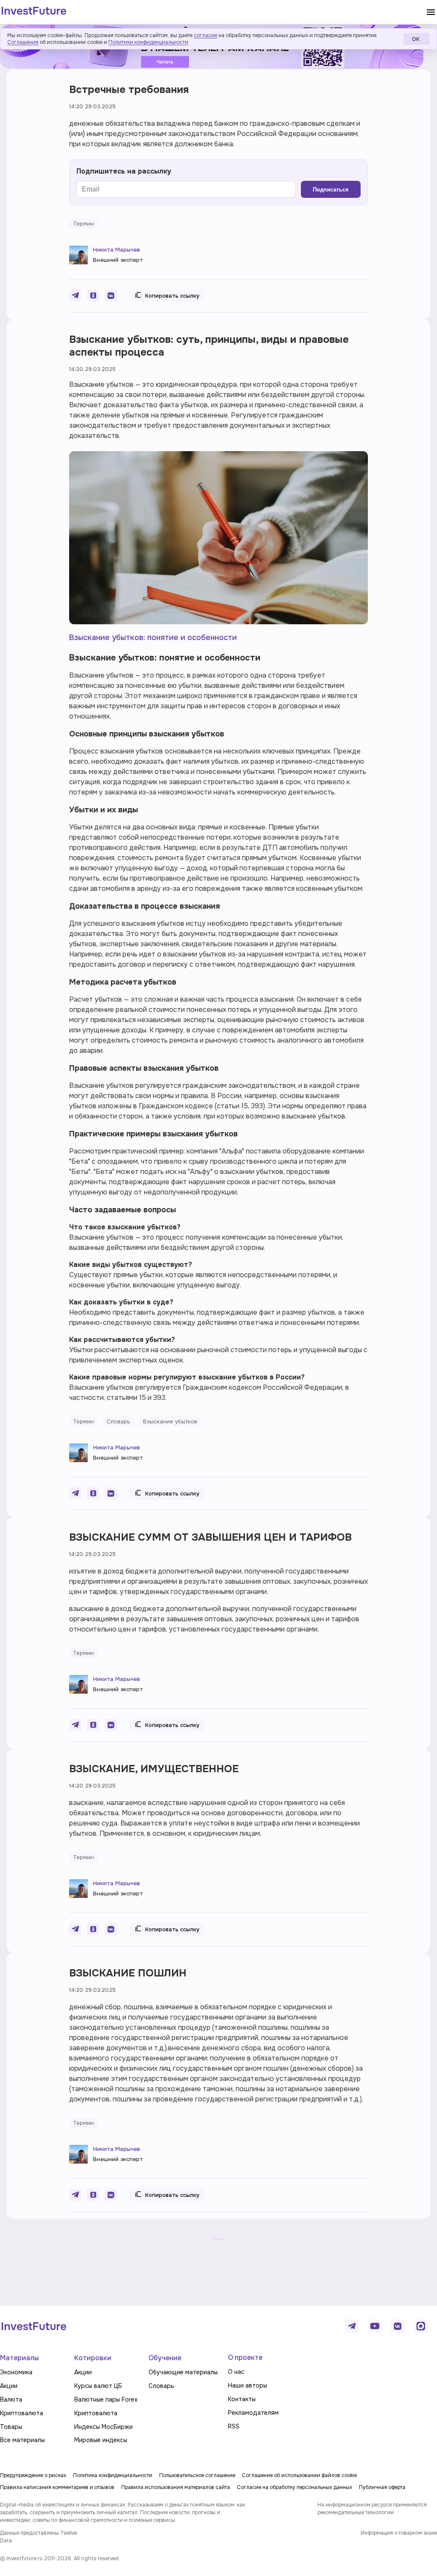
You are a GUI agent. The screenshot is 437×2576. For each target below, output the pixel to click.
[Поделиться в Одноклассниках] (93, 296)
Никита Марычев (117, 250)
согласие (205, 35)
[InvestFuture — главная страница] (34, 12)
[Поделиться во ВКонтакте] (111, 296)
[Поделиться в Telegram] (75, 296)
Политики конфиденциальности (148, 42)
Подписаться (331, 190)
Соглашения (23, 42)
